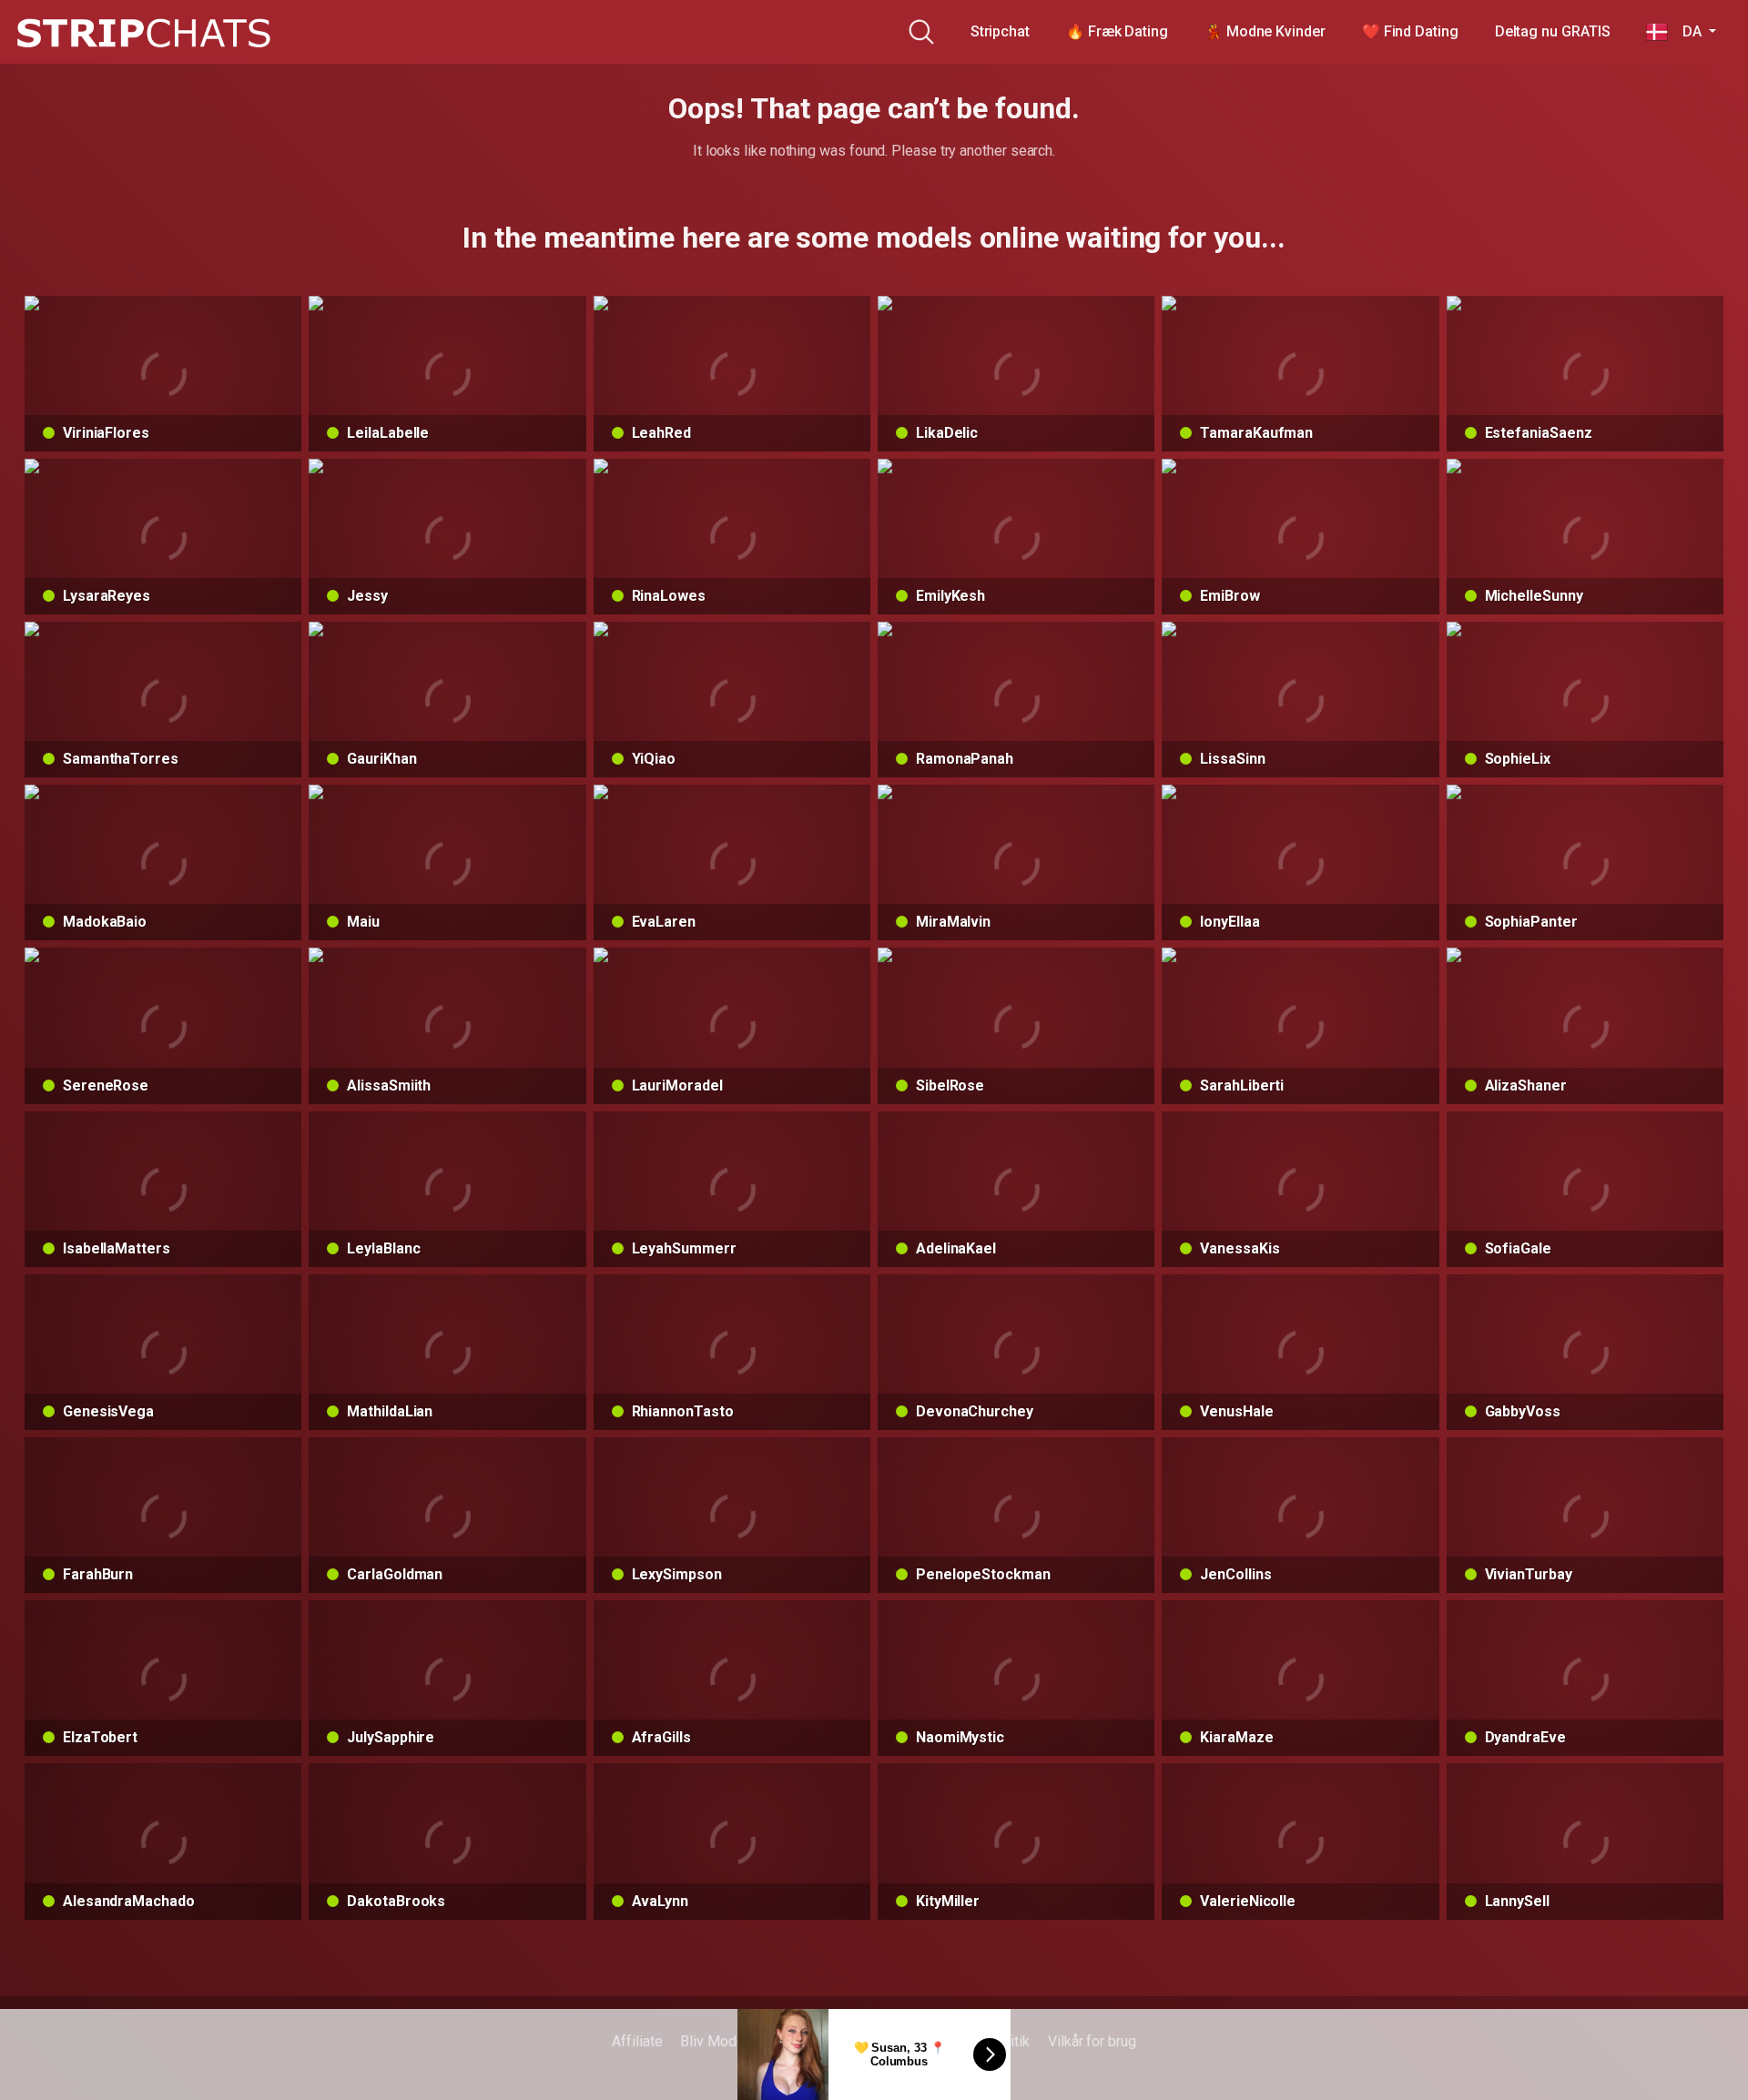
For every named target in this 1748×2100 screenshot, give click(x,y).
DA (1686, 31)
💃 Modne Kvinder (1265, 31)
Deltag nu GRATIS (1553, 31)
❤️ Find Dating (1410, 31)
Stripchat (1000, 31)
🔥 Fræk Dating (1117, 31)
